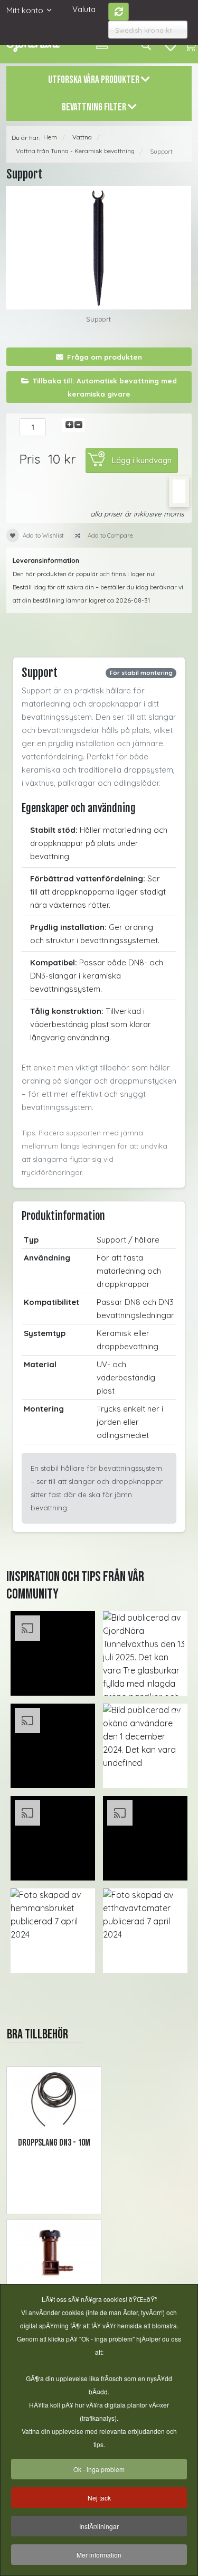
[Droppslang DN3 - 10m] (54, 2099)
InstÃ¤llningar (99, 2526)
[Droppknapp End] (54, 2253)
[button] (53, 1653)
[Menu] (102, 45)
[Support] (98, 248)
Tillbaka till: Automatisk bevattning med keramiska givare (105, 387)
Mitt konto (25, 10)
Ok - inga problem (99, 2469)
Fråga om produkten (105, 357)
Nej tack (99, 2498)
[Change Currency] (119, 12)
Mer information (99, 2555)
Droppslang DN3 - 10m (54, 2143)
